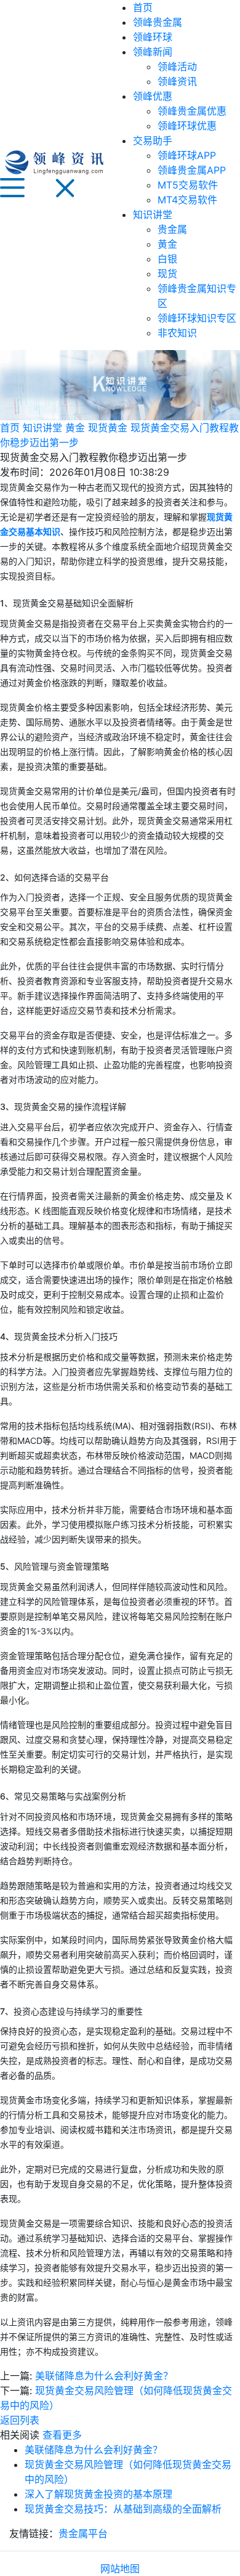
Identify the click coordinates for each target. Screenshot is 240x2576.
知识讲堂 (153, 214)
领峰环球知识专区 (197, 318)
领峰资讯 (177, 81)
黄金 (167, 244)
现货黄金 (108, 428)
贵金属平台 (83, 2533)
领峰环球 (153, 37)
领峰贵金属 (158, 22)
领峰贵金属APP (192, 170)
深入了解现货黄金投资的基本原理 (98, 2494)
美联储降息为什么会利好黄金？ (104, 2376)
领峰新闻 (153, 52)
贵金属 (172, 229)
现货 (167, 274)
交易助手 (153, 141)
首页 (143, 7)
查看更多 (62, 2435)
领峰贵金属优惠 (192, 111)
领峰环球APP (187, 155)
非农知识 (177, 333)
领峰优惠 (153, 96)
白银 (167, 259)
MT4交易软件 (187, 200)
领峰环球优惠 (187, 126)
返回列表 (20, 2420)
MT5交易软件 (188, 185)
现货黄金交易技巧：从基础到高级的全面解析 (123, 2509)
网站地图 (120, 2569)
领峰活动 (177, 67)
